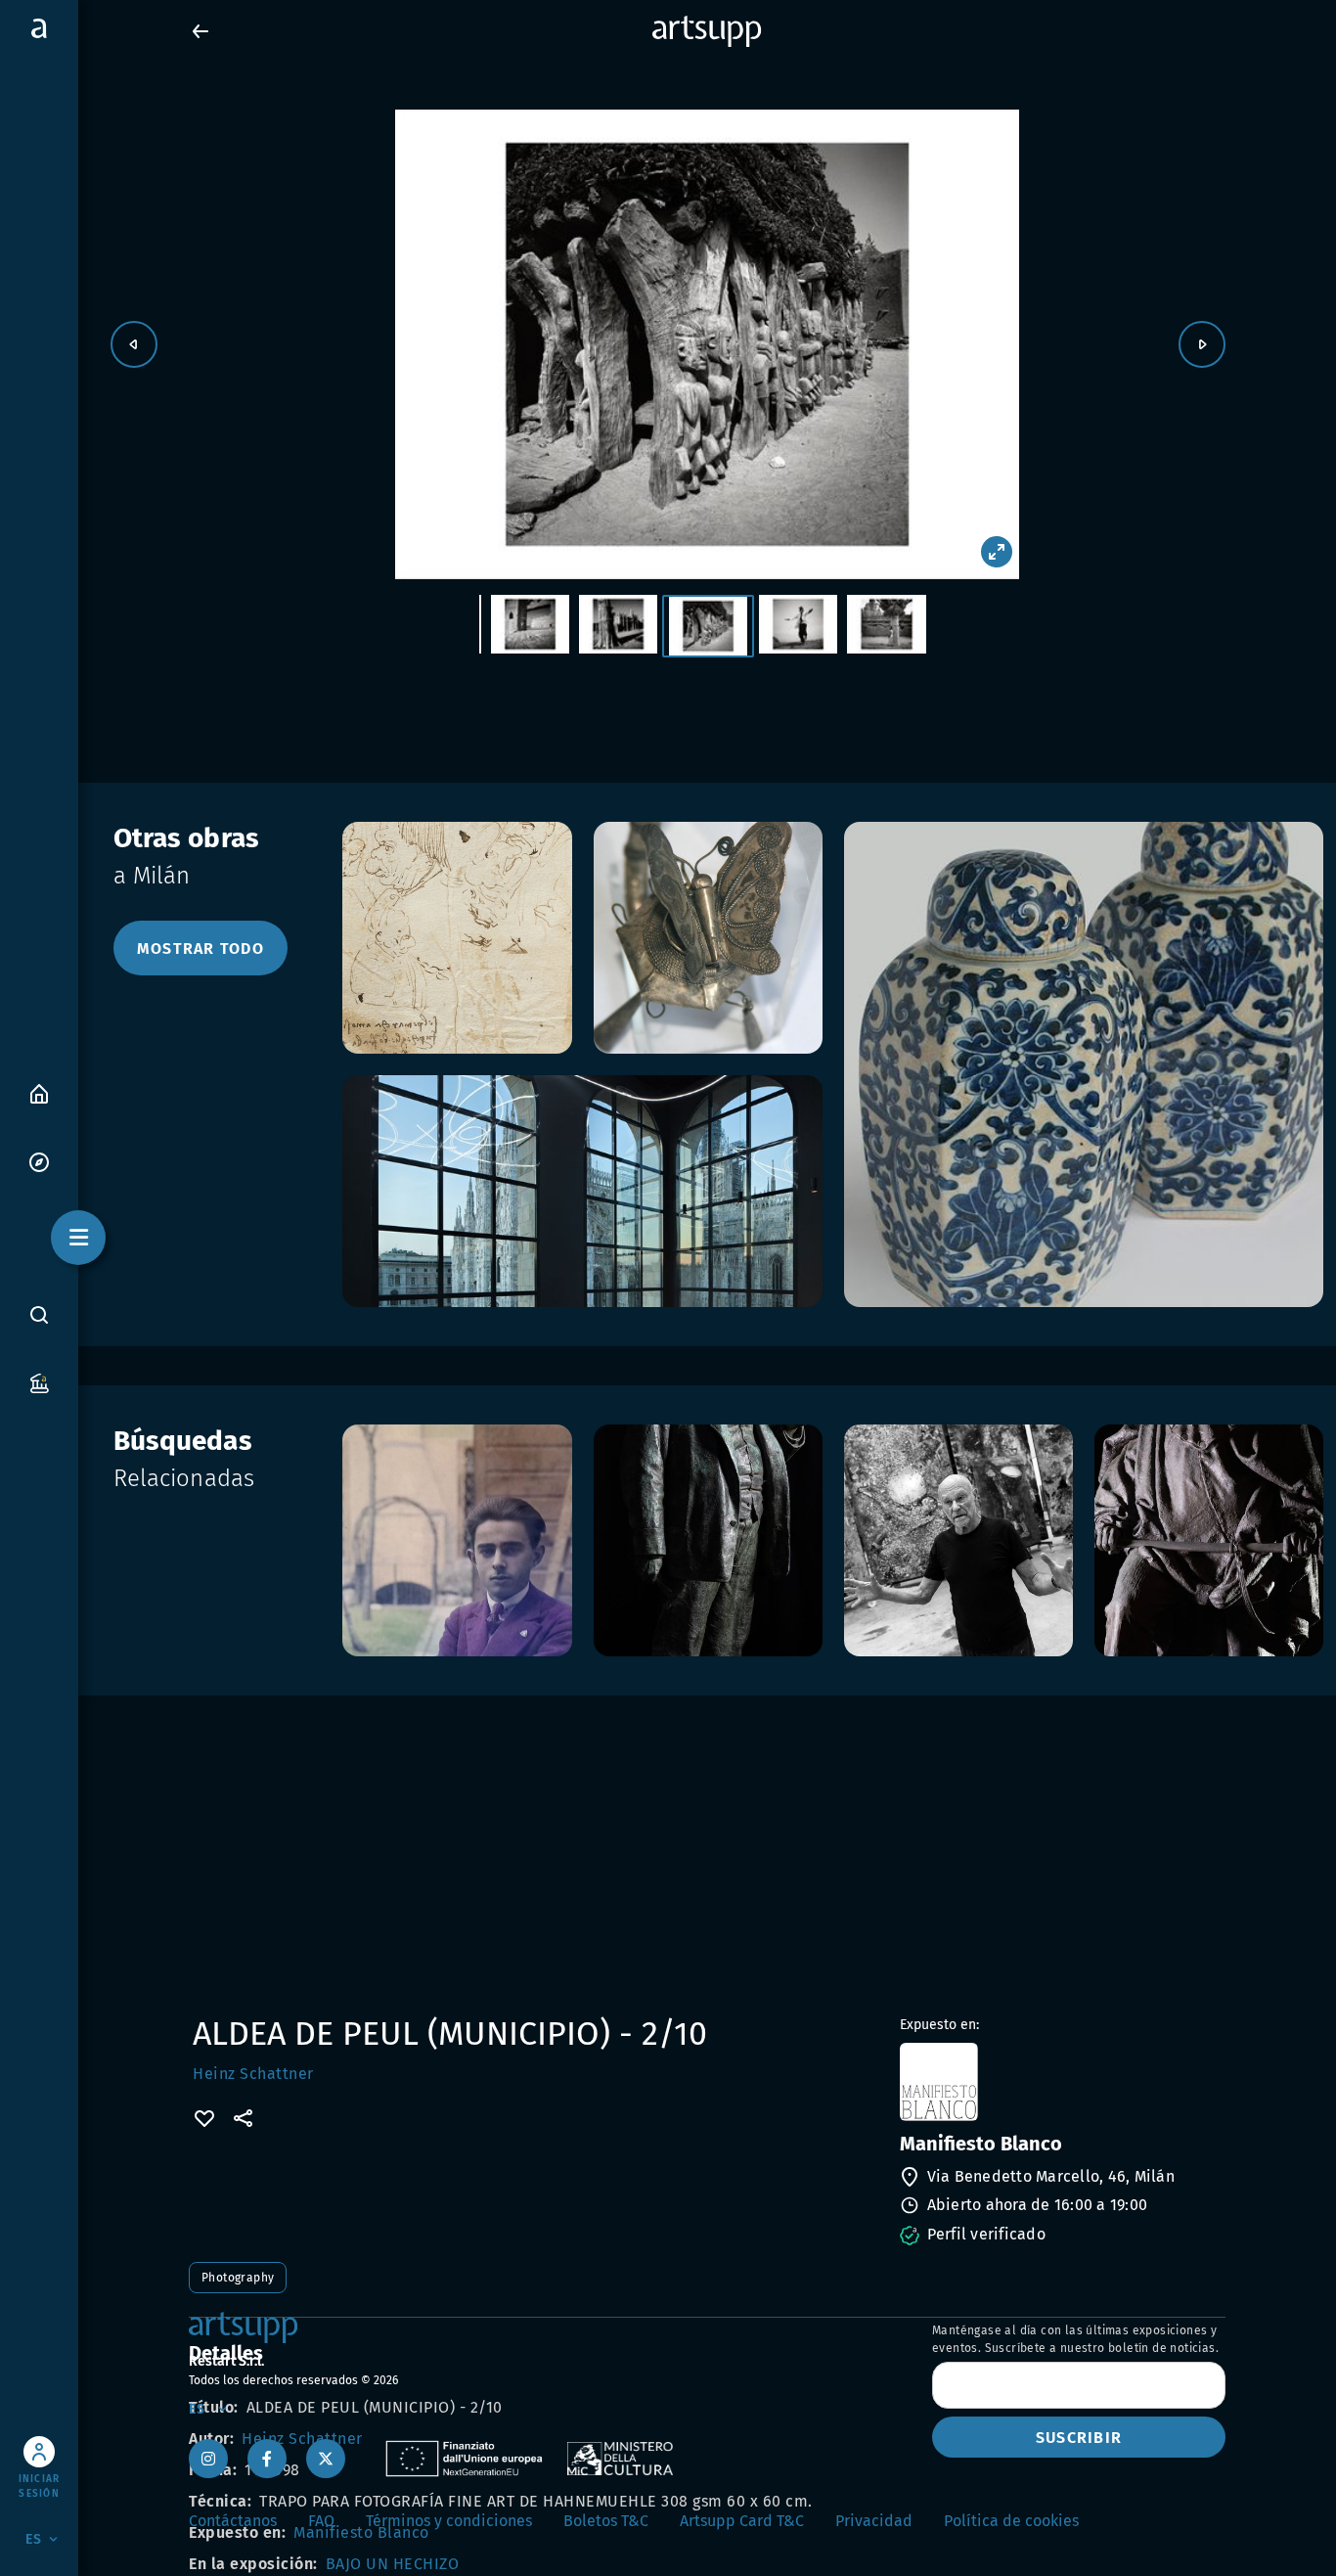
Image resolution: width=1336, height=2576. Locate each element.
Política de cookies (1011, 2521)
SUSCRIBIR (1079, 2438)
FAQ (321, 2521)
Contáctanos (233, 2521)
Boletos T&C (606, 2521)
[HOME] (39, 1092)
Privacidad (874, 2521)
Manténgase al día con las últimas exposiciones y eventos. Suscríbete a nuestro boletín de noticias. (1075, 2339)
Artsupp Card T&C (742, 2521)
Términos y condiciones (449, 2521)
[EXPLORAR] (39, 1161)
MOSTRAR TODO (200, 949)
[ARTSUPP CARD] (39, 1382)
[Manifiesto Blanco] (1061, 2082)
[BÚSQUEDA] (39, 1314)
